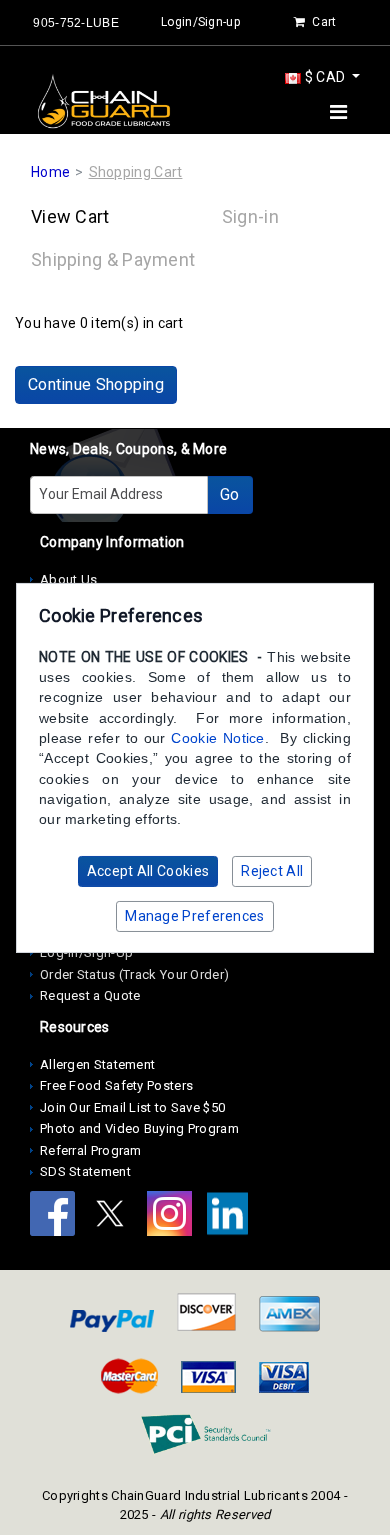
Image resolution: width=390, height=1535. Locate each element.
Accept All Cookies (148, 871)
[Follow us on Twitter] (117, 1217)
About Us (68, 579)
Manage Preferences (194, 916)
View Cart (70, 216)
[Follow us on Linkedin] (232, 1217)
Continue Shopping (96, 384)
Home (50, 172)
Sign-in (250, 216)
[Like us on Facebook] (59, 1217)
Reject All (272, 871)
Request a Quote (90, 995)
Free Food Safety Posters (116, 1085)
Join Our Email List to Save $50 (132, 1107)
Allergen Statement (97, 1064)
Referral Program (91, 1150)
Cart (323, 22)
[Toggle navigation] (338, 112)
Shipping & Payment (113, 259)
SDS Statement (85, 1171)
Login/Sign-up (200, 22)
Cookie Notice (217, 738)
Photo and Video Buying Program (139, 1128)
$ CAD (324, 77)
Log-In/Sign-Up (86, 952)
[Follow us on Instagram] (176, 1217)
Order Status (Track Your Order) (134, 974)
